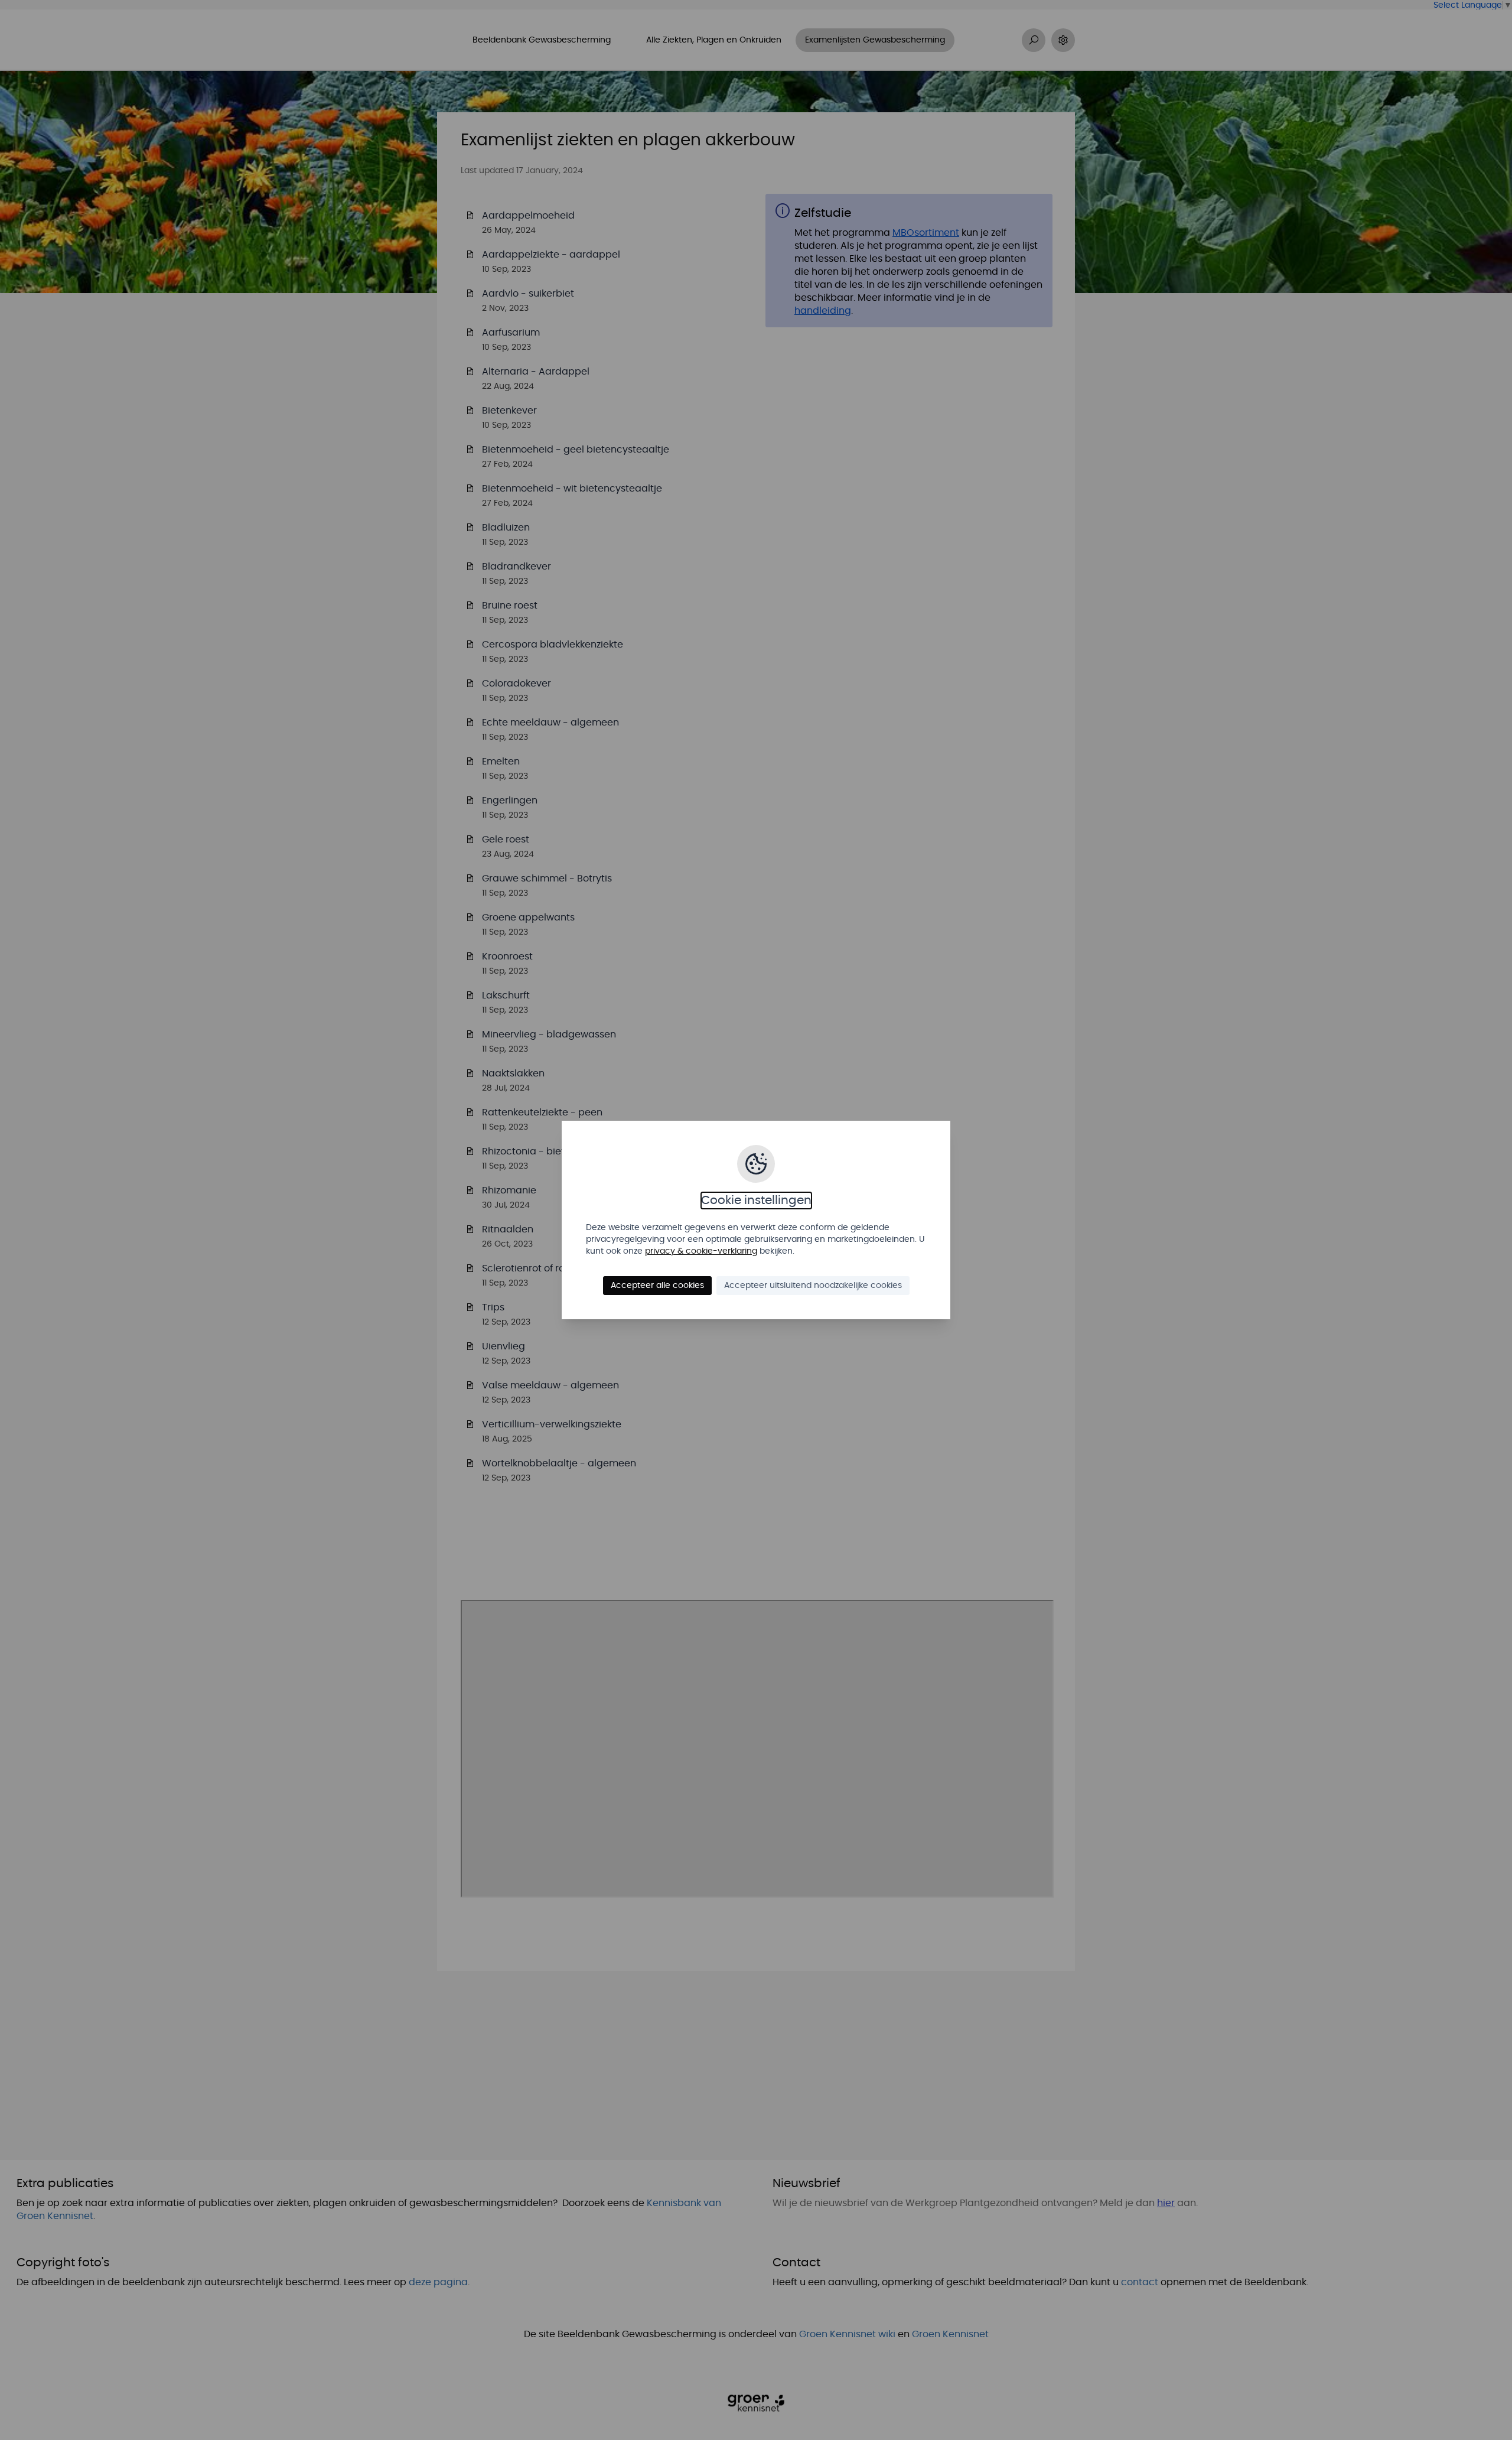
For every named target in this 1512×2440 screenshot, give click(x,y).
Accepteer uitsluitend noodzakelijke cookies (813, 1286)
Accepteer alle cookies (657, 1286)
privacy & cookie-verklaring (701, 1251)
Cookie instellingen (756, 1201)
